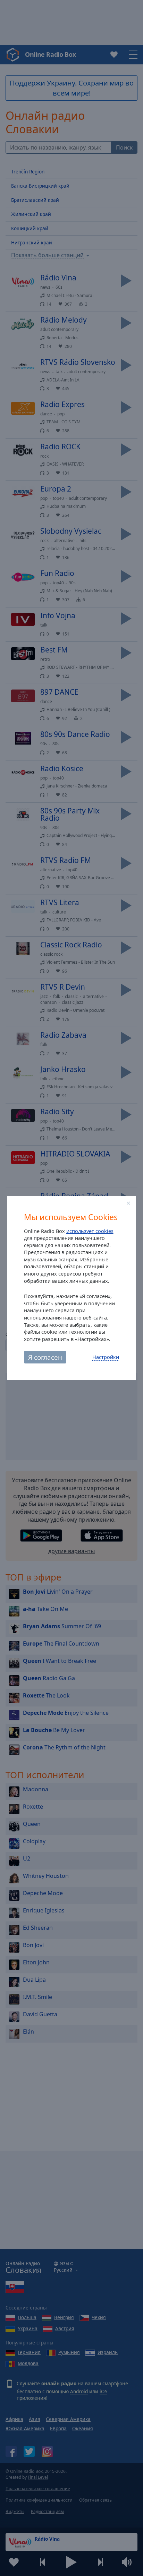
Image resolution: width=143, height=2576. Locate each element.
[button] (128, 1203)
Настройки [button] (106, 1357)
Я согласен (45, 1357)
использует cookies (90, 1231)
